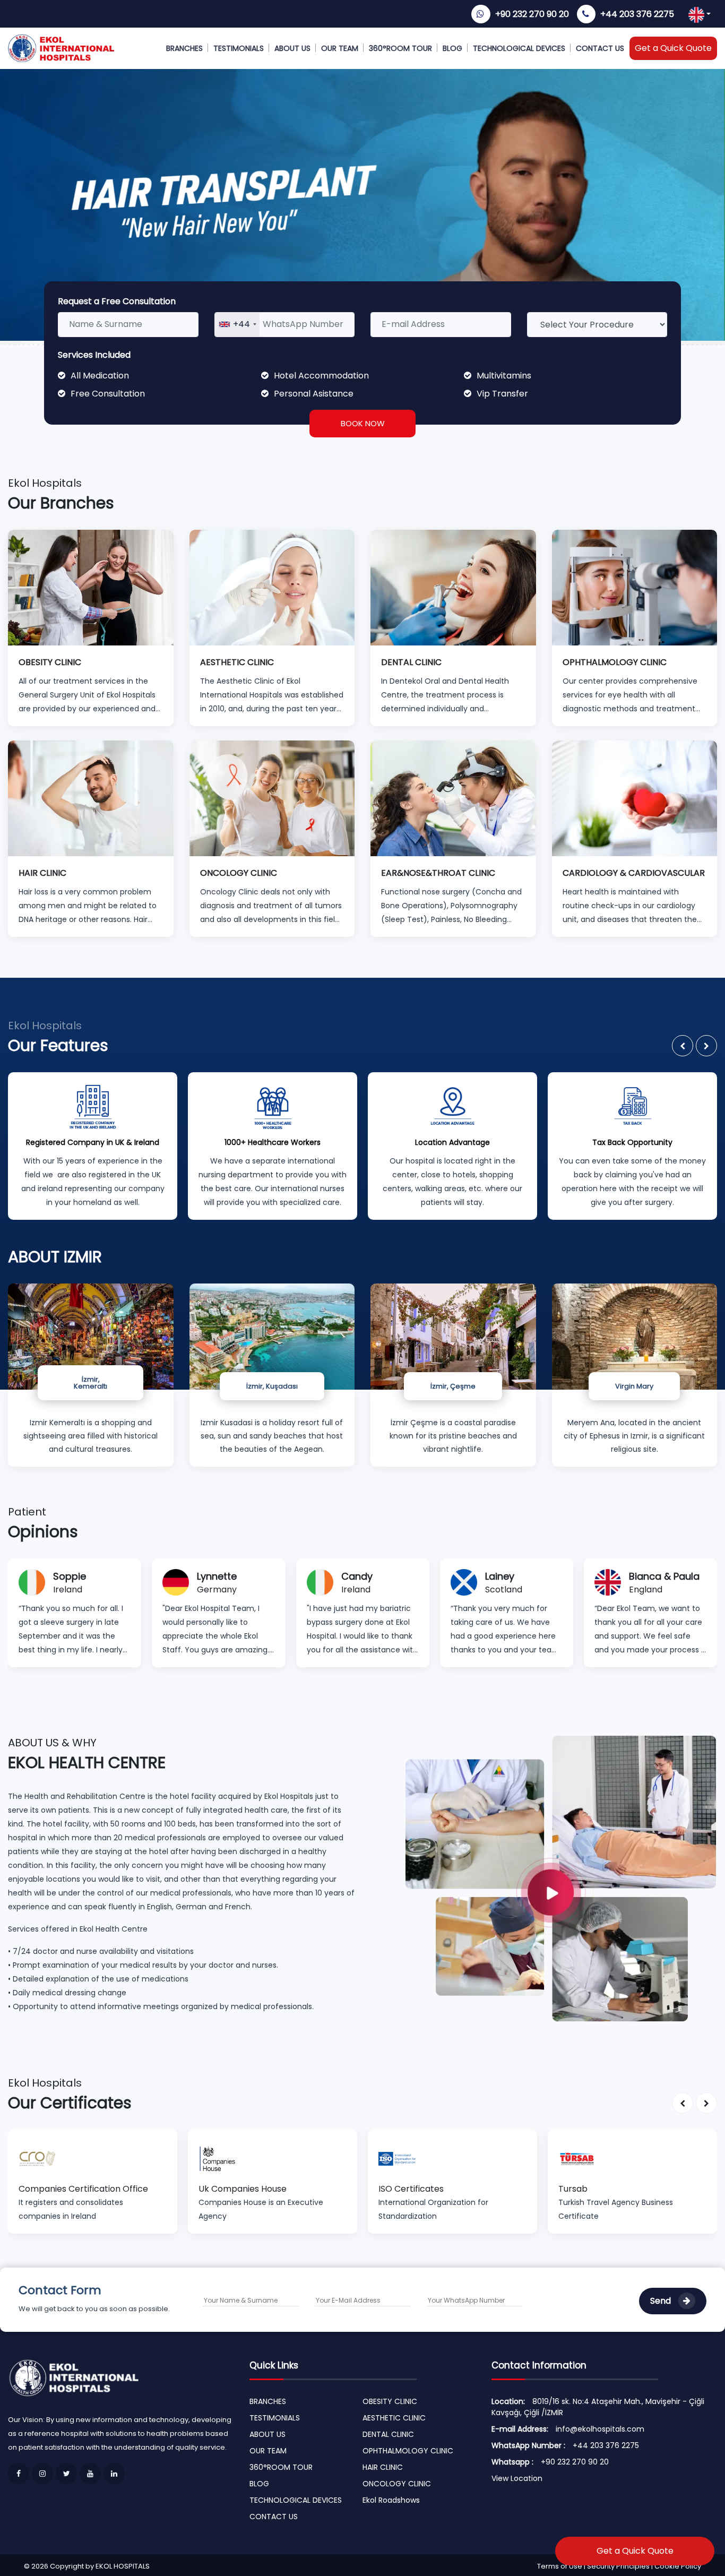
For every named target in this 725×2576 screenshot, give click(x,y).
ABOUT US (292, 48)
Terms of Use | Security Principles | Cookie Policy (619, 2566)
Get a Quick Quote (673, 48)
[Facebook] (19, 2474)
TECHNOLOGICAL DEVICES (519, 48)
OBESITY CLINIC (390, 2401)
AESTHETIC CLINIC (394, 2418)
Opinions (43, 1532)
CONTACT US (600, 48)
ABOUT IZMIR (55, 1257)
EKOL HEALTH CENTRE (87, 1763)
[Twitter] (66, 2474)
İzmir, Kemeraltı (90, 1383)
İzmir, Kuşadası (272, 1386)
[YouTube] (90, 2474)
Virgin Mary (634, 1386)
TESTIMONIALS (239, 48)
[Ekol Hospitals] (561, 1878)
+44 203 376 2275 (637, 14)
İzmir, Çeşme (453, 1386)
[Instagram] (42, 2474)
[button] (683, 1046)
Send (662, 2301)
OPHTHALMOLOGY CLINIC (408, 2451)
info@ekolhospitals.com (600, 2429)
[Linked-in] (114, 2474)
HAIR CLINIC (383, 2467)
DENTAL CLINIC (388, 2434)
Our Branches (61, 503)
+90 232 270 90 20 (532, 14)
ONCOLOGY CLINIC (397, 2484)
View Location (517, 2478)
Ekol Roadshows (391, 2500)
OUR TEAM (340, 48)
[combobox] (237, 325)
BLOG (452, 48)
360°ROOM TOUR (400, 48)
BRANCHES (184, 48)
